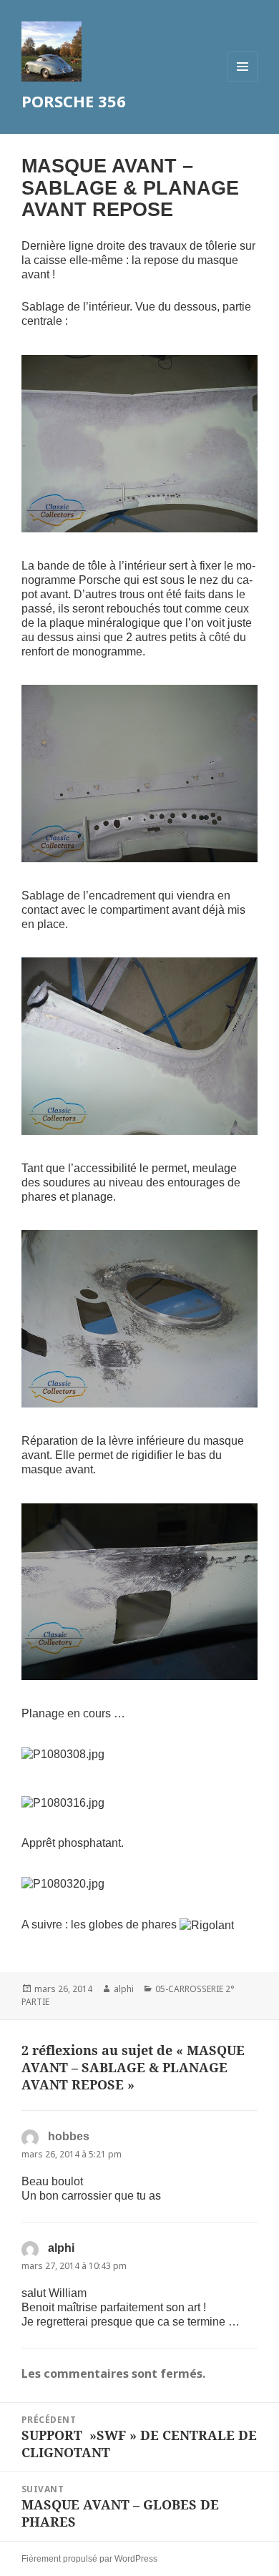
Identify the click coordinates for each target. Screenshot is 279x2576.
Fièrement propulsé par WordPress (89, 2559)
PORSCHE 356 (74, 101)
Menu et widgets (243, 81)
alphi (124, 1989)
